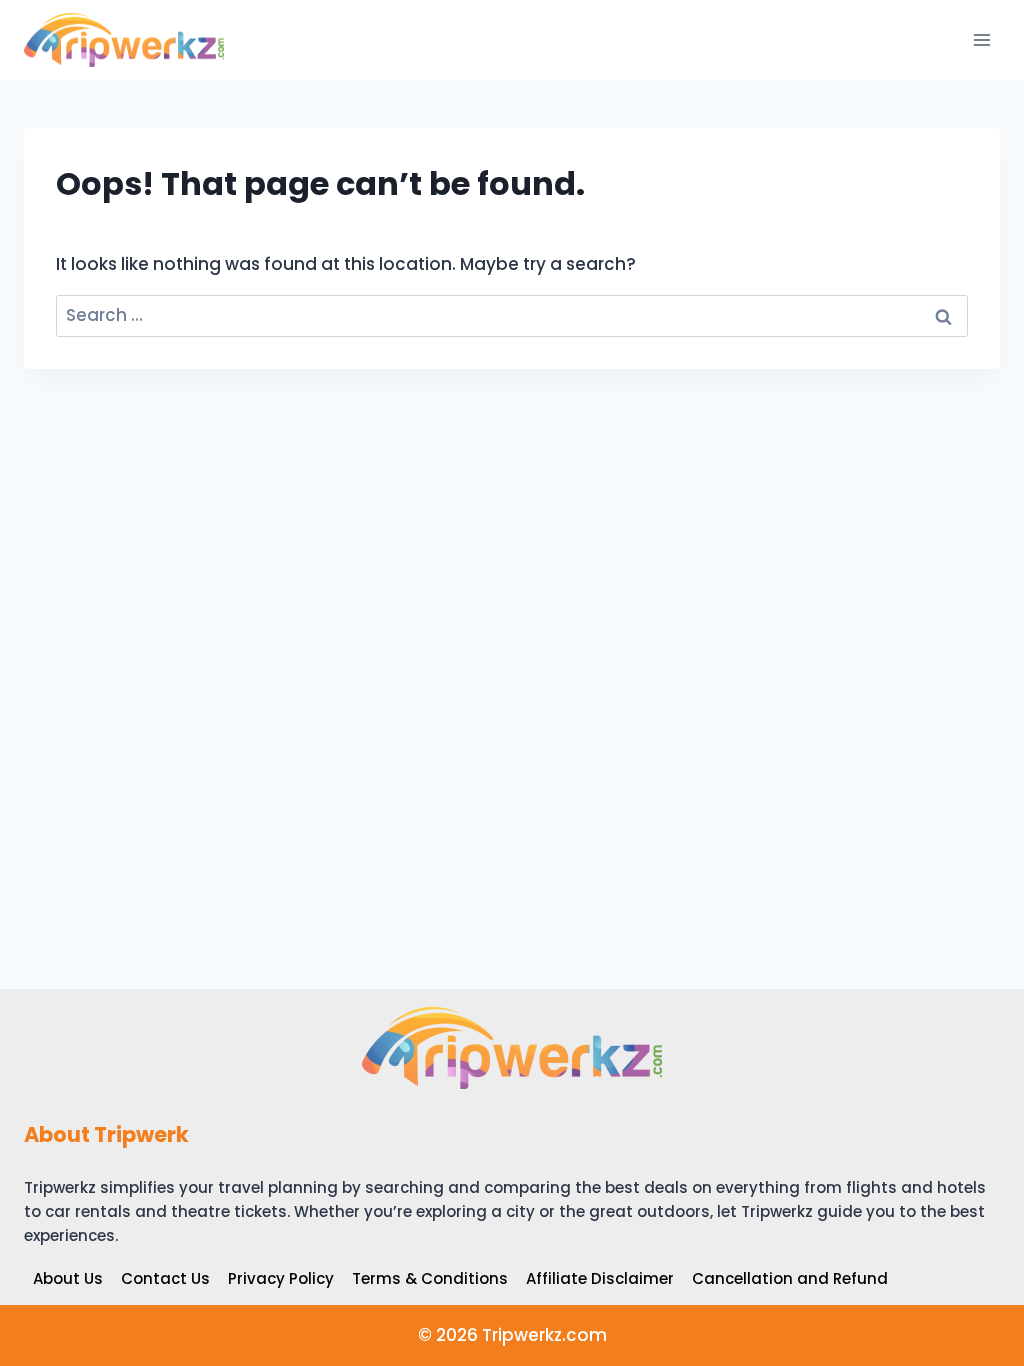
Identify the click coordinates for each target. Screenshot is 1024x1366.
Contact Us (165, 1278)
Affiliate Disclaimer (600, 1278)
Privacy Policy (281, 1278)
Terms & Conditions (430, 1278)
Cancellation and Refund (790, 1278)
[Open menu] (981, 39)
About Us (68, 1278)
